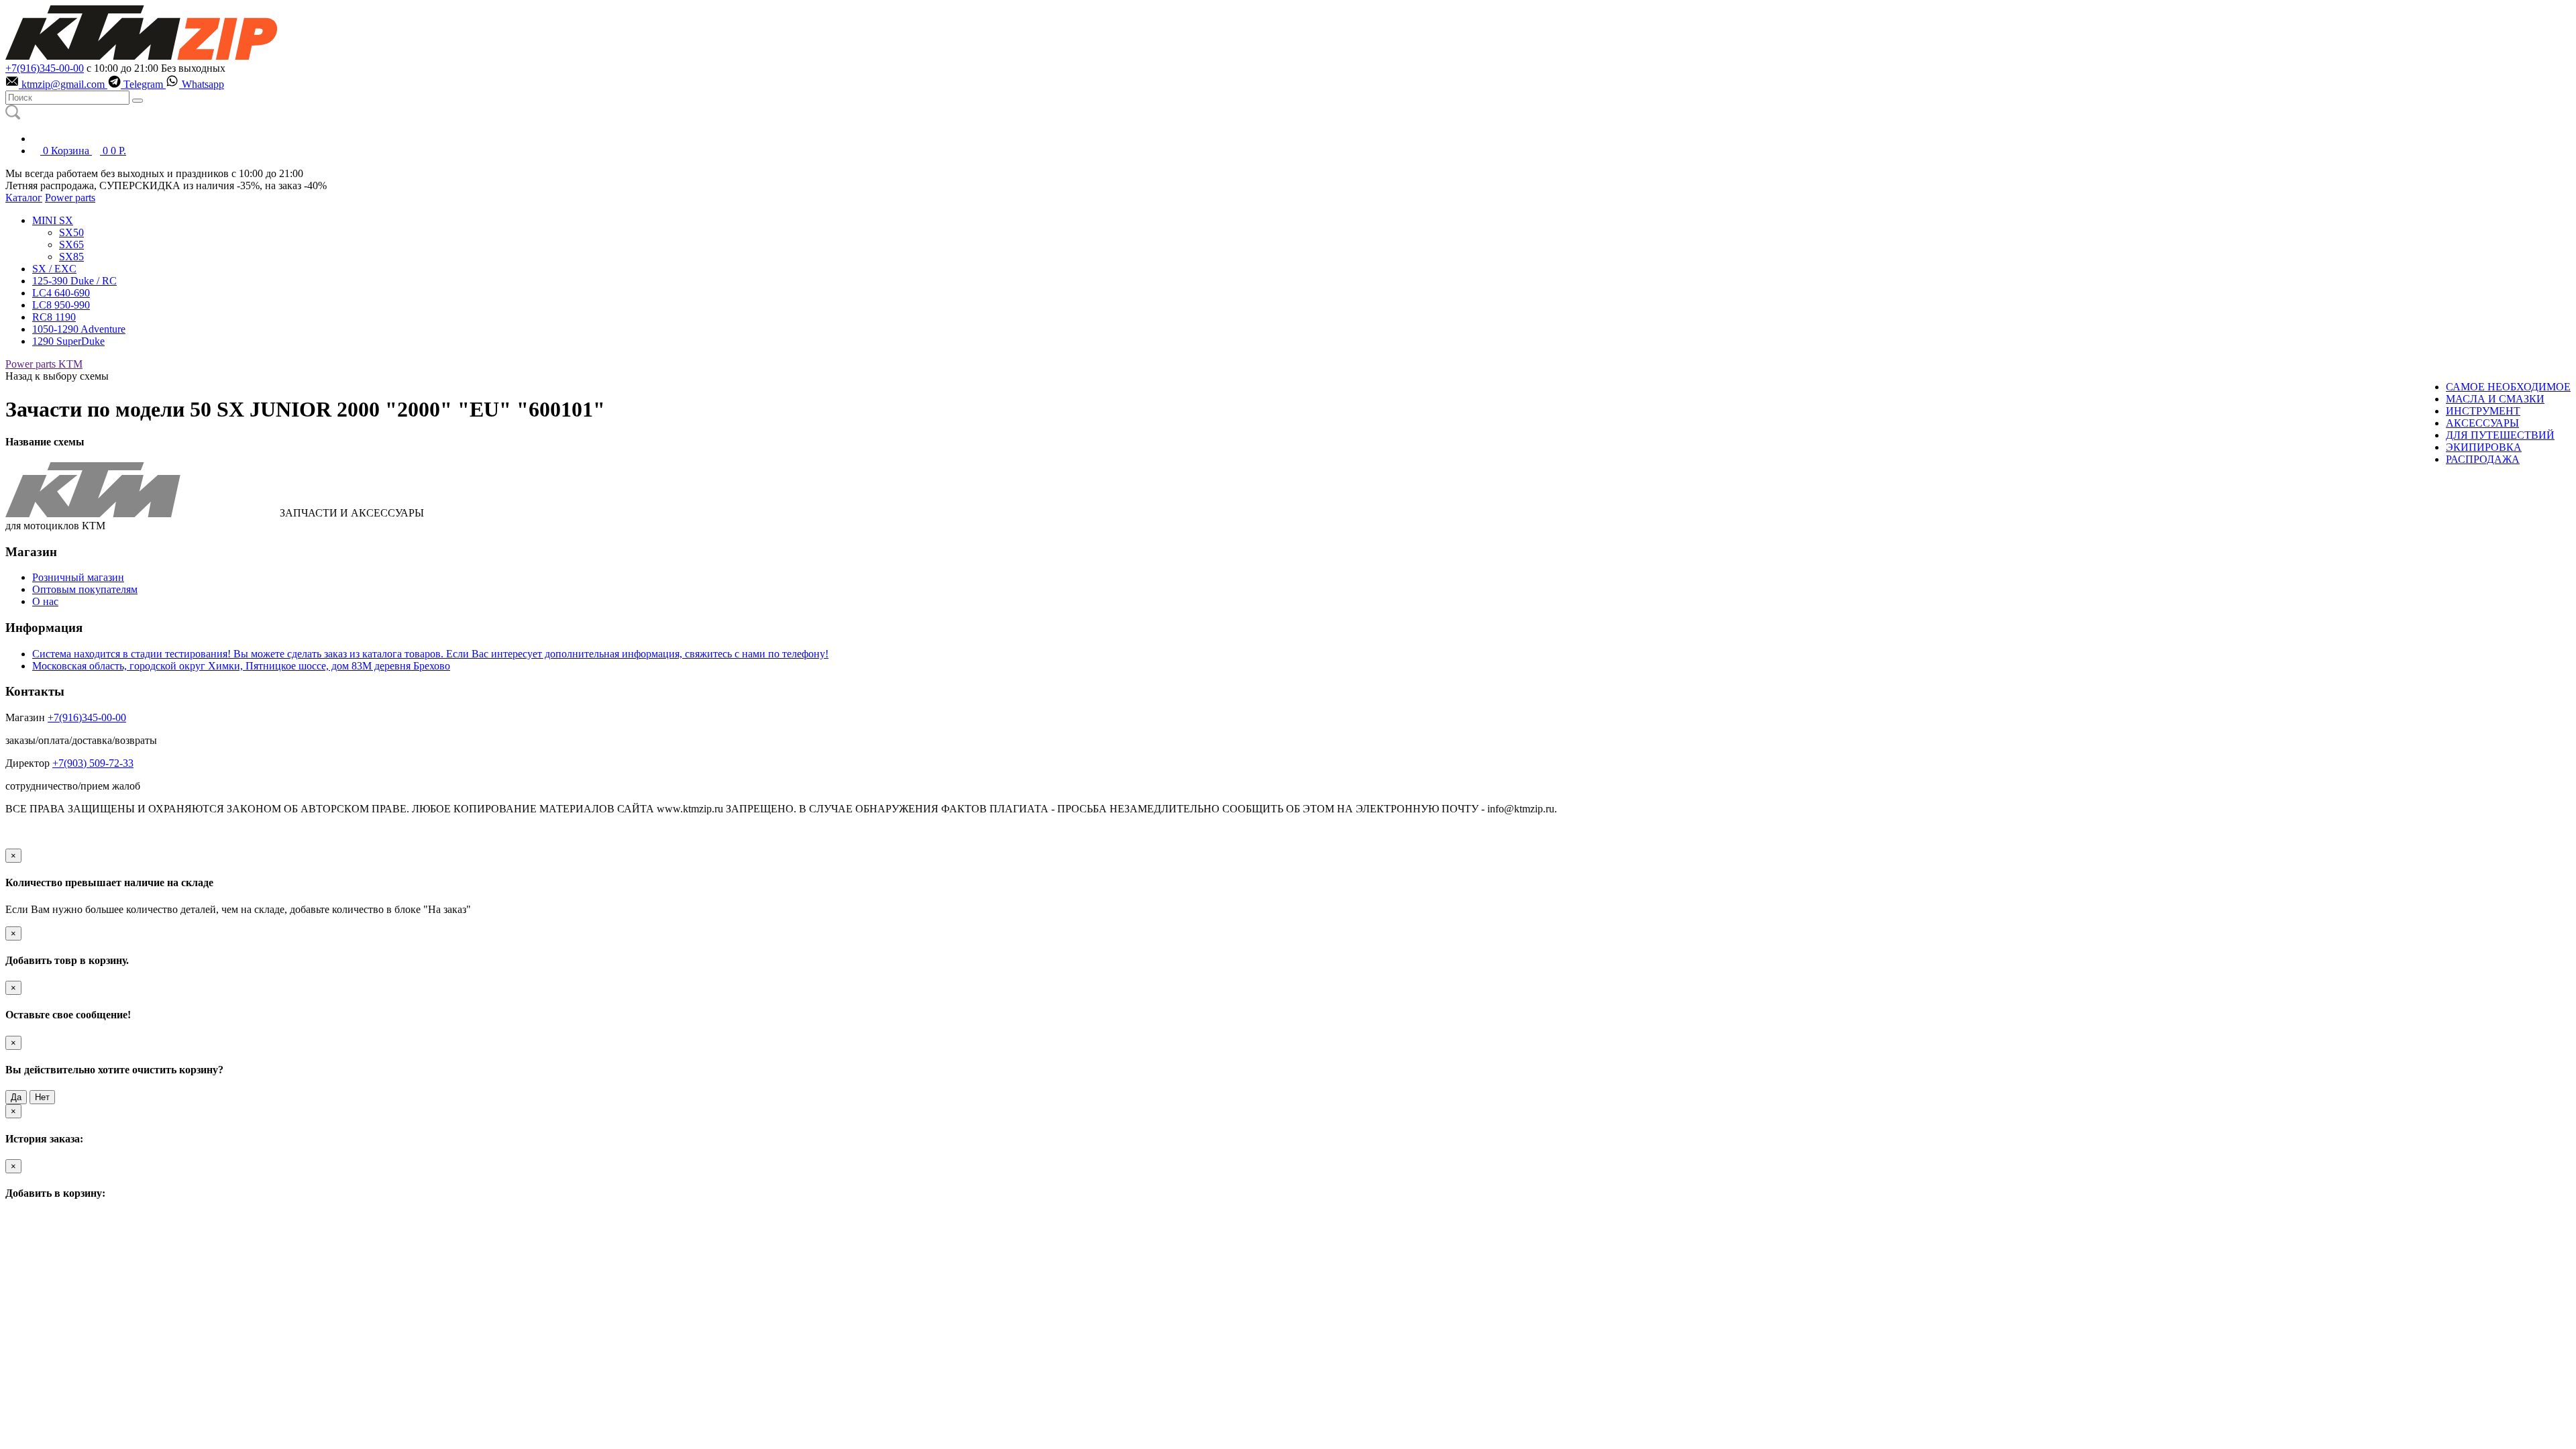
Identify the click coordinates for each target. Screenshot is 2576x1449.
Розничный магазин (78, 577)
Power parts (70, 198)
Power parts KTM (44, 364)
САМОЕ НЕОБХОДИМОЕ (2508, 387)
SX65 (71, 245)
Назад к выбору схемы (57, 376)
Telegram (143, 84)
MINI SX (53, 220)
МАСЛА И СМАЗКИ (2495, 399)
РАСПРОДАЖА (2483, 459)
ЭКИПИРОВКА (2484, 447)
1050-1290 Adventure (79, 329)
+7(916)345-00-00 (45, 68)
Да (16, 1097)
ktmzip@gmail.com (63, 84)
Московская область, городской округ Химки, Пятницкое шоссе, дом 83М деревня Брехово (241, 666)
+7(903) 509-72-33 (93, 763)
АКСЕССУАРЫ (2482, 423)
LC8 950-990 (61, 305)
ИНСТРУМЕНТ (2483, 411)
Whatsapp (202, 84)
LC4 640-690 (61, 293)
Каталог (24, 198)
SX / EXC (54, 269)
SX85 (71, 257)
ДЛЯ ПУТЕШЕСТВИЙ (2500, 435)
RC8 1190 (54, 317)
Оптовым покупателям (85, 589)
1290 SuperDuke (68, 341)
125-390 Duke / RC (74, 281)
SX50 (71, 232)
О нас (45, 601)
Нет (42, 1097)
